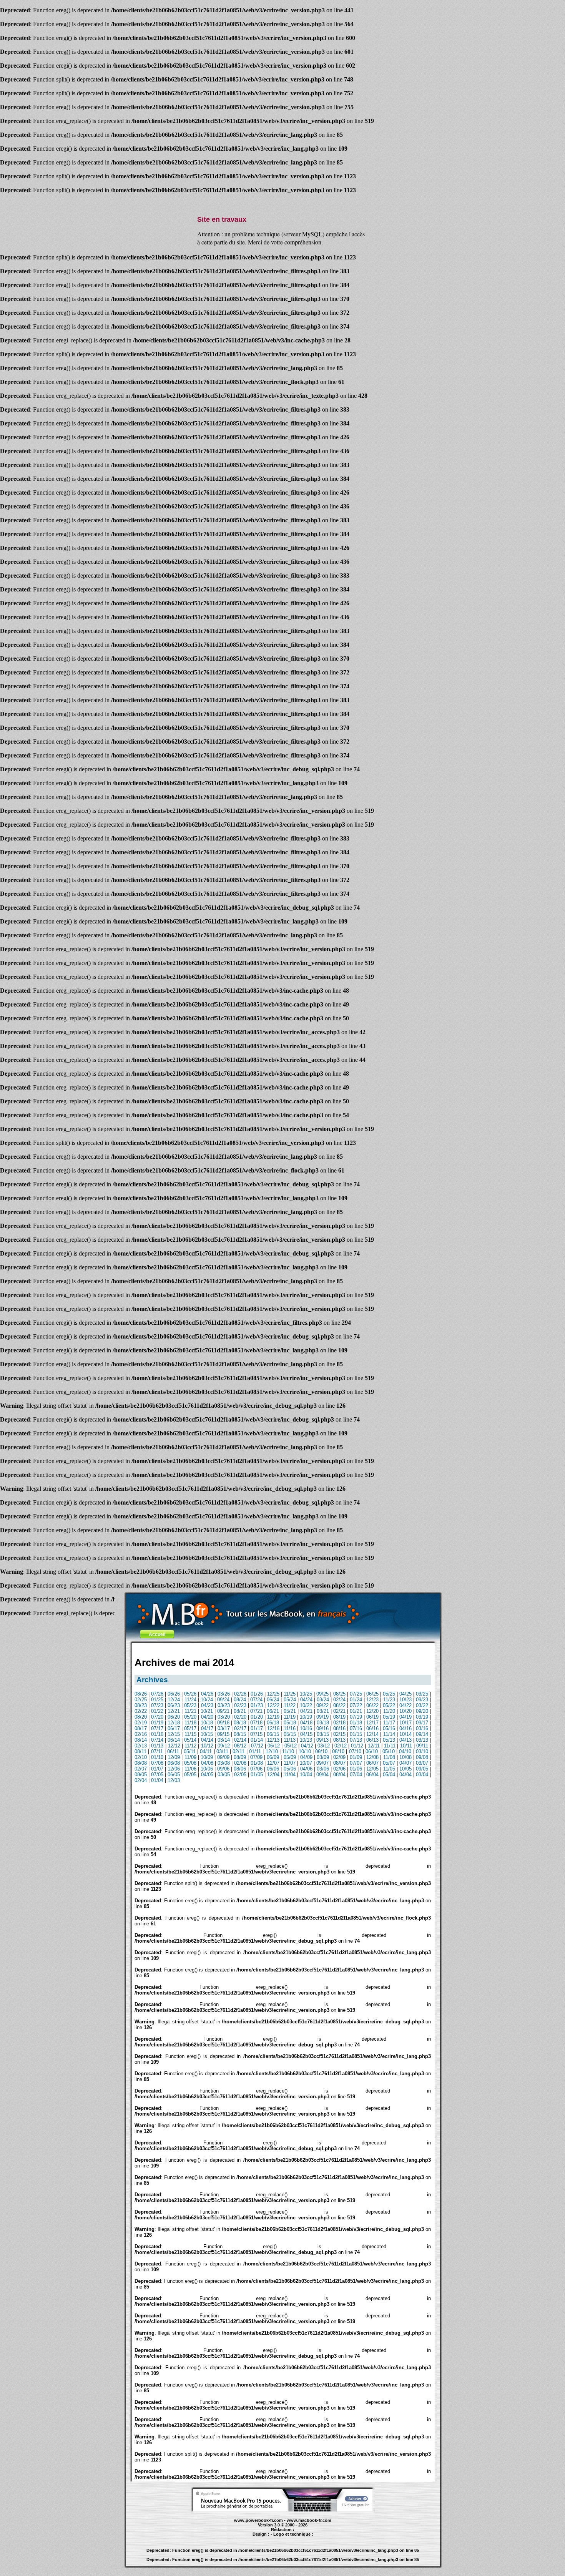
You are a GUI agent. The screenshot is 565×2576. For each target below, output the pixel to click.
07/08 (157, 1763)
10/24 (207, 1700)
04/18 (306, 1723)
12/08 (372, 1757)
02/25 (141, 1700)
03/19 (422, 1717)
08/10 (338, 1751)
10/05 (405, 1769)
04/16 (405, 1728)
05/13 (389, 1740)
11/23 (389, 1700)
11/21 (190, 1711)
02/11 (238, 1751)
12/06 (174, 1769)
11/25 (290, 1694)
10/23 (405, 1700)
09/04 (322, 1775)
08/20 (141, 1717)
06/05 (174, 1775)
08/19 (339, 1717)
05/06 (290, 1769)
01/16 (157, 1734)
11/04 (290, 1775)
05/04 (389, 1775)
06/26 (174, 1694)
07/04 (356, 1775)
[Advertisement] (283, 1648)
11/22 (290, 1705)
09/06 (223, 1769)
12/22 (273, 1705)
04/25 (405, 1694)
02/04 (141, 1780)
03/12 (324, 1746)
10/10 (305, 1751)
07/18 (256, 1723)
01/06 (356, 1769)
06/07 (372, 1763)
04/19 (405, 1717)
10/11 (406, 1746)
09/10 (321, 1751)
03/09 (323, 1757)
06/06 (273, 1769)
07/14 (157, 1740)
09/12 (224, 1746)
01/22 (157, 1711)
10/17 (405, 1723)
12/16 (273, 1728)
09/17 (422, 1723)
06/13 (372, 1740)
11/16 (290, 1728)
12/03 (174, 1780)
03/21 (323, 1711)
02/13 (141, 1746)
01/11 (255, 1751)
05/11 (190, 1751)
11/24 (190, 1700)
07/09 (256, 1757)
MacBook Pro (254, 2538)
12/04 (273, 1775)
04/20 (207, 1717)
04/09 (306, 1757)
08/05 (141, 1775)
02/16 (141, 1734)
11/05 (389, 1769)
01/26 (257, 1694)
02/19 (141, 1723)
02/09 (339, 1757)
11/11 (390, 1746)
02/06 (339, 1769)
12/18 (174, 1723)
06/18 (273, 1723)
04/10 (405, 1751)
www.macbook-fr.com (309, 2520)
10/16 (306, 1728)
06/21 (273, 1711)
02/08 (240, 1763)
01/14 (257, 1740)
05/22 (389, 1705)
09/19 (322, 1717)
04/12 (307, 1746)
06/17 (174, 1728)
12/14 (372, 1734)
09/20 (422, 1711)
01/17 (257, 1728)
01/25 (157, 1700)
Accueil (157, 1634)
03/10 (422, 1751)
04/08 (207, 1763)
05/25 (389, 1694)
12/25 (273, 1694)
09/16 (322, 1728)
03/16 (422, 1728)
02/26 (240, 1694)
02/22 (141, 1711)
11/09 (190, 1757)
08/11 (140, 1751)
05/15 (290, 1734)
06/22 (372, 1705)
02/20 (240, 1717)
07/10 (355, 1751)
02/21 (339, 1711)
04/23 (207, 1705)
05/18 (290, 1723)
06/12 (274, 1746)
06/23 (174, 1705)
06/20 (174, 1717)
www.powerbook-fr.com (258, 2520)
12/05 (372, 1769)
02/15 (339, 1734)
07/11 (157, 1751)
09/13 (322, 1740)
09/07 (322, 1763)
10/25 (306, 1694)
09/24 (223, 1700)
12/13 (273, 1740)
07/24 (256, 1700)
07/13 (356, 1740)
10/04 (306, 1775)
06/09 (273, 1757)
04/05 (207, 1775)
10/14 (405, 1734)
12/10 (272, 1751)
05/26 (190, 1694)
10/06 (207, 1769)
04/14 (207, 1740)
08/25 (339, 1694)
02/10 (141, 1757)
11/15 (190, 1734)
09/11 (422, 1746)
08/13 (339, 1740)
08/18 (240, 1723)
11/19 (290, 1717)
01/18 (356, 1723)
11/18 (190, 1723)
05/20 (190, 1717)
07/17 (157, 1728)
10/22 (306, 1705)
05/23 (190, 1705)
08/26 (141, 1694)
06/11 (173, 1751)
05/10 (389, 1751)
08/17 (141, 1728)
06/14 (174, 1740)
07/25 (356, 1694)
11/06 (190, 1769)
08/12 (240, 1746)
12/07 (273, 1763)
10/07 (306, 1763)
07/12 (257, 1746)
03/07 (422, 1763)
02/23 (240, 1705)
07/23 (157, 1705)
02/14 (240, 1740)
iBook (267, 2538)
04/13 (405, 1740)
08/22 (339, 1705)
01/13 (157, 1746)
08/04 (339, 1775)
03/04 (422, 1775)
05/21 (290, 1711)
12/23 (372, 1700)
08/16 (339, 1728)
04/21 (306, 1711)
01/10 (157, 1757)
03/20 (224, 1717)
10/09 (207, 1757)
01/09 (356, 1757)
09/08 (422, 1757)
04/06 (306, 1769)
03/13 (422, 1740)
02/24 (339, 1700)
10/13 (306, 1740)
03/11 (222, 1751)
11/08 (389, 1757)
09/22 (322, 1705)
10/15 (207, 1734)
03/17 (224, 1728)
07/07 (356, 1763)
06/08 (174, 1763)
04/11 (206, 1751)
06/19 (372, 1717)
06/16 (372, 1728)
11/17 (389, 1723)
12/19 (273, 1717)
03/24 (323, 1700)
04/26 (207, 1694)
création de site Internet (337, 2538)
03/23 (224, 1705)
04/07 (405, 1763)
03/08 (224, 1763)
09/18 (223, 1723)
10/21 (207, 1711)
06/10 (372, 1751)
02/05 (240, 1775)
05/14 (190, 1740)
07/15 (256, 1734)
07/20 (157, 1717)
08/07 (339, 1763)
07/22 (356, 1705)
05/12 (291, 1746)
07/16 (356, 1728)
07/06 (256, 1769)
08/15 (240, 1734)
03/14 (224, 1740)
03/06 (323, 1769)
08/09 (240, 1757)
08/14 (141, 1740)
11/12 (190, 1746)
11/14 (389, 1734)
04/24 (306, 1700)
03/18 (323, 1723)
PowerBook (238, 2538)
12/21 (174, 1711)
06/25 (372, 1694)
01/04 (157, 1780)
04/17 (207, 1728)
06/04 (372, 1775)
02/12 (341, 1746)
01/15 (356, 1734)
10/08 (405, 1757)
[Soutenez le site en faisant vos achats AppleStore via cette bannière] (283, 2510)
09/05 (422, 1769)
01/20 (257, 1717)
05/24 (290, 1700)
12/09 (174, 1757)
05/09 (290, 1757)
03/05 (224, 1775)
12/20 (372, 1711)
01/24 (356, 1700)
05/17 (190, 1728)
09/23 (422, 1700)
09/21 (223, 1711)
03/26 (224, 1694)
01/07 (157, 1769)
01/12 (357, 1746)
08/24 (240, 1700)
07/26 (157, 1694)
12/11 (374, 1746)
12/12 (174, 1746)
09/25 (322, 1694)
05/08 (190, 1763)
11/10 (288, 1751)
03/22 (422, 1705)
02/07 (141, 1769)
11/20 (389, 1711)
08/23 (141, 1705)
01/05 (257, 1775)
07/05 (157, 1775)
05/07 (389, 1763)
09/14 (422, 1734)
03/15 (323, 1734)
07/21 (256, 1711)
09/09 (223, 1757)
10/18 (207, 1723)
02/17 (240, 1728)
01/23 (257, 1705)
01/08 (257, 1763)
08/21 (240, 1711)
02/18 (339, 1723)
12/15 (174, 1734)
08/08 (141, 1763)
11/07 (290, 1763)
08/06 (240, 1769)
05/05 (190, 1775)
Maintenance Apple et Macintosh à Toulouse (297, 2538)
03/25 (422, 1694)
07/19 (356, 1717)
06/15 (273, 1734)
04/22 (405, 1705)
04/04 (405, 1775)
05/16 (389, 1728)
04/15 (306, 1734)
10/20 (405, 1711)
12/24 (174, 1700)
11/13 (290, 1740)
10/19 (306, 1717)
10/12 (207, 1746)
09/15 (223, 1734)
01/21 (356, 1711)
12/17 (372, 1723)
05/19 (389, 1717)
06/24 (273, 1700)
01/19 (157, 1723)
